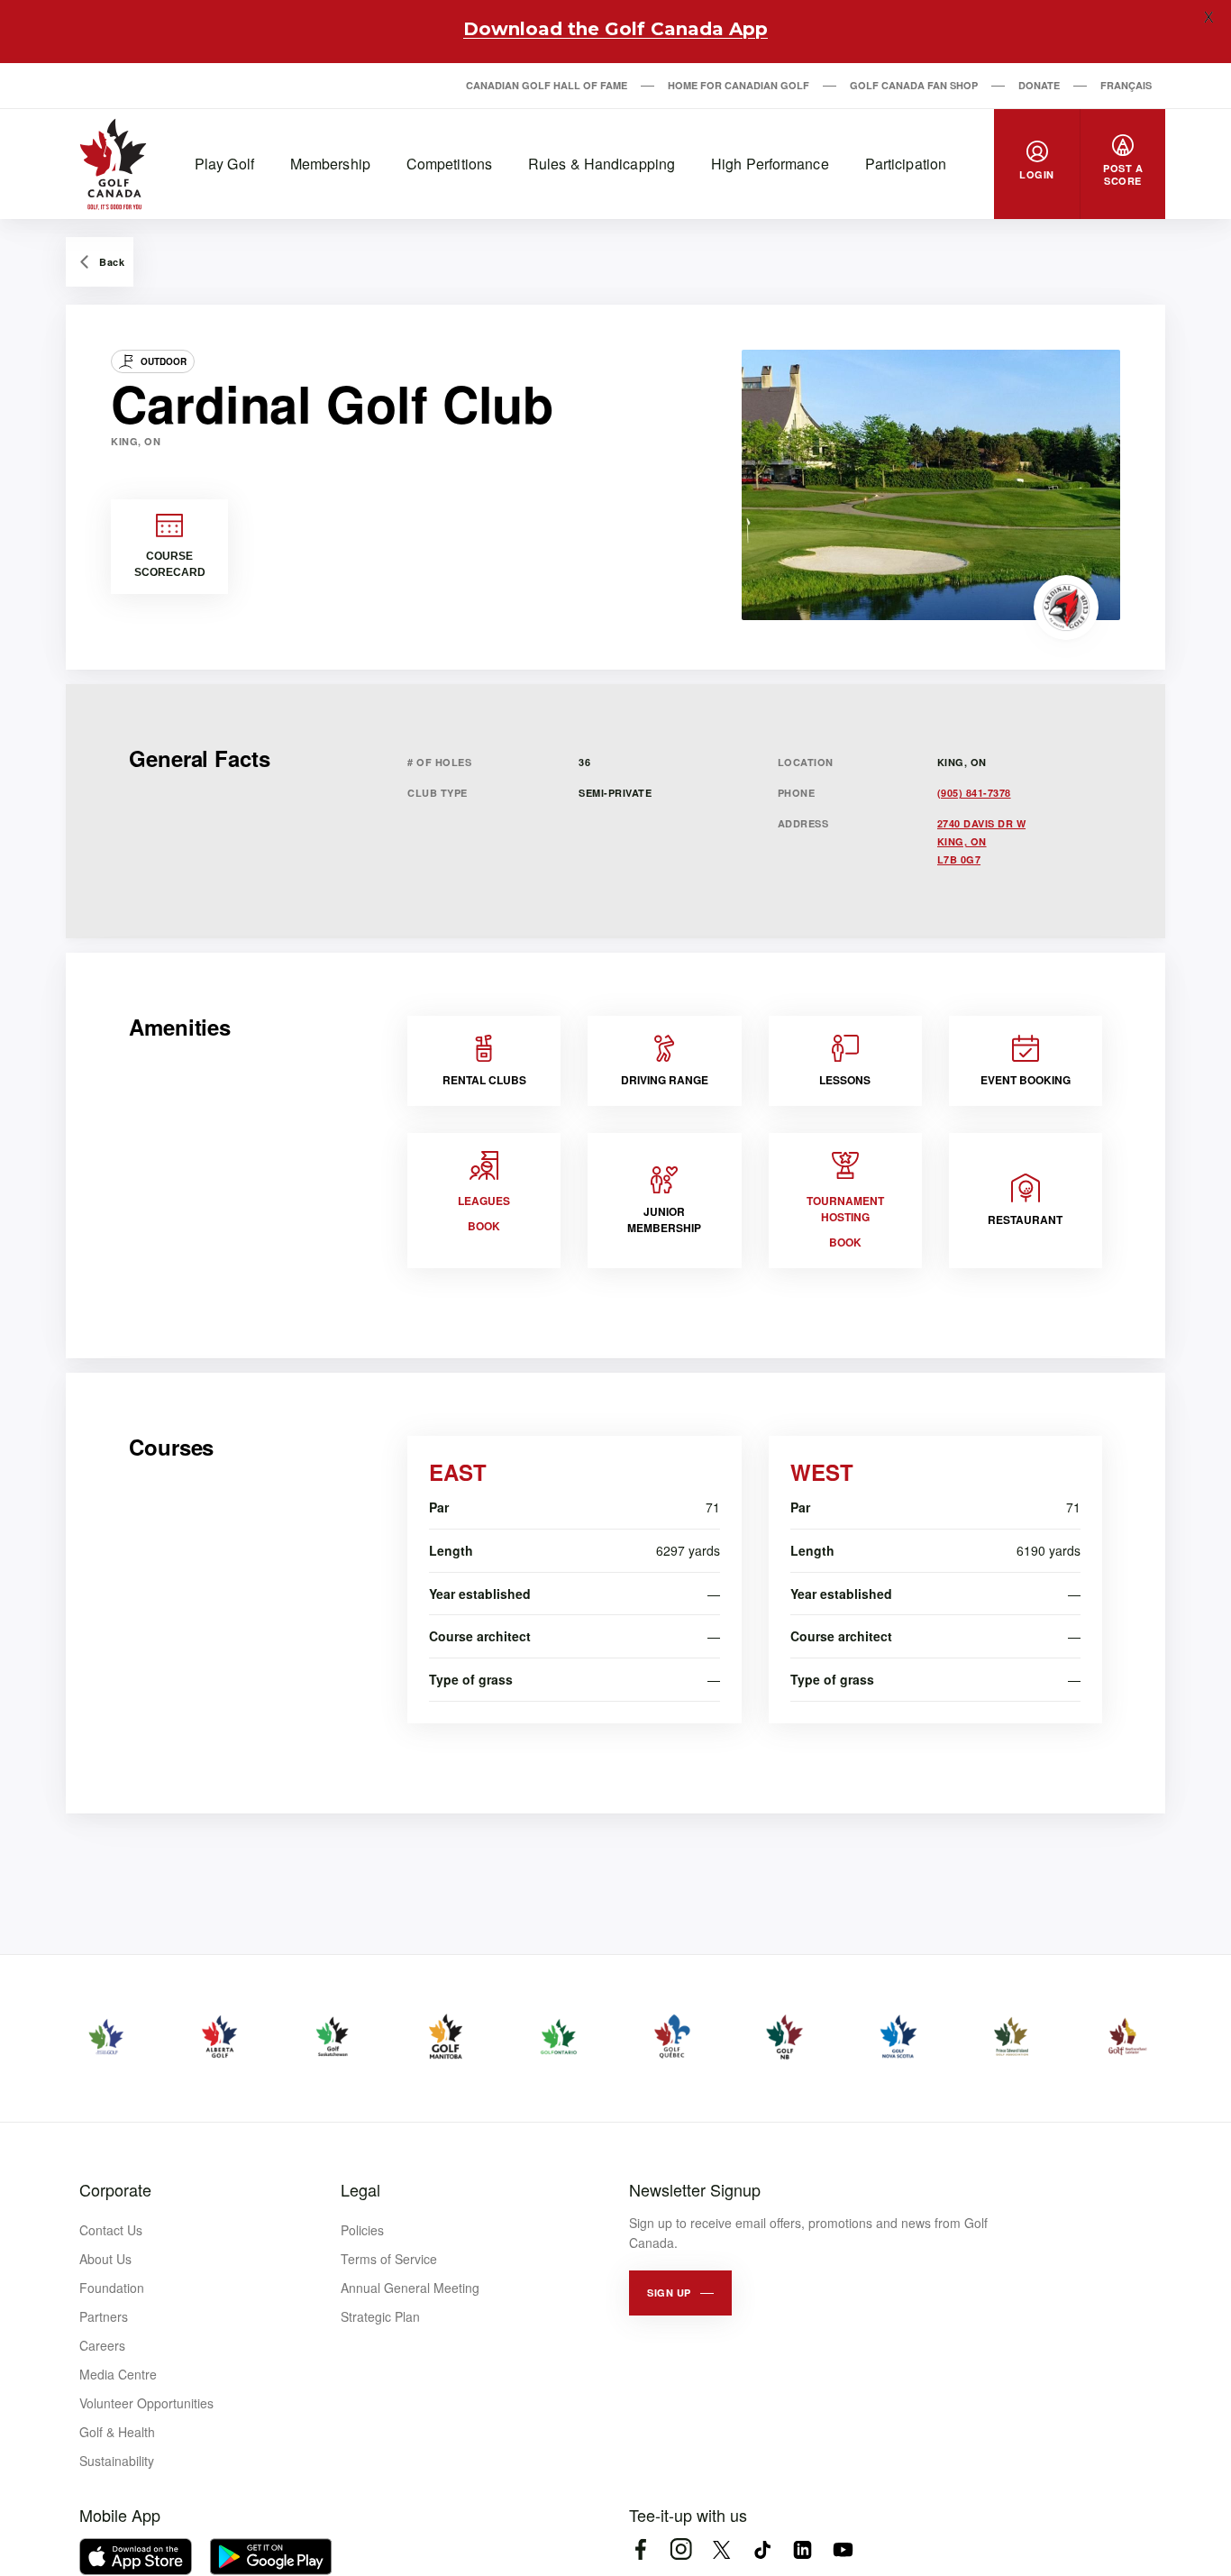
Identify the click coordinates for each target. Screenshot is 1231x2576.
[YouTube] (843, 2549)
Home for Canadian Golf (739, 85)
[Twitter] (721, 2549)
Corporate (115, 2189)
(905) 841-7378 (974, 793)
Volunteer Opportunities (146, 2403)
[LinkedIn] (802, 2549)
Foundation (112, 2288)
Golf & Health (117, 2432)
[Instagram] (681, 2549)
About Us (105, 2259)
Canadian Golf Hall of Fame (547, 85)
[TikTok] (762, 2549)
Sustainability (117, 2461)
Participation (906, 164)
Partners (104, 2316)
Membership (330, 164)
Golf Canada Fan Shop (914, 85)
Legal (360, 2189)
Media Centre (118, 2374)
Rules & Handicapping (602, 164)
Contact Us (111, 2230)
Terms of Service (389, 2259)
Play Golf (224, 164)
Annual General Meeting (410, 2288)
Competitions (449, 164)
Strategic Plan (380, 2316)
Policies (362, 2230)
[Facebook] (640, 2549)
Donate (1039, 85)
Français (1126, 85)
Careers (102, 2345)
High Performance (770, 164)
